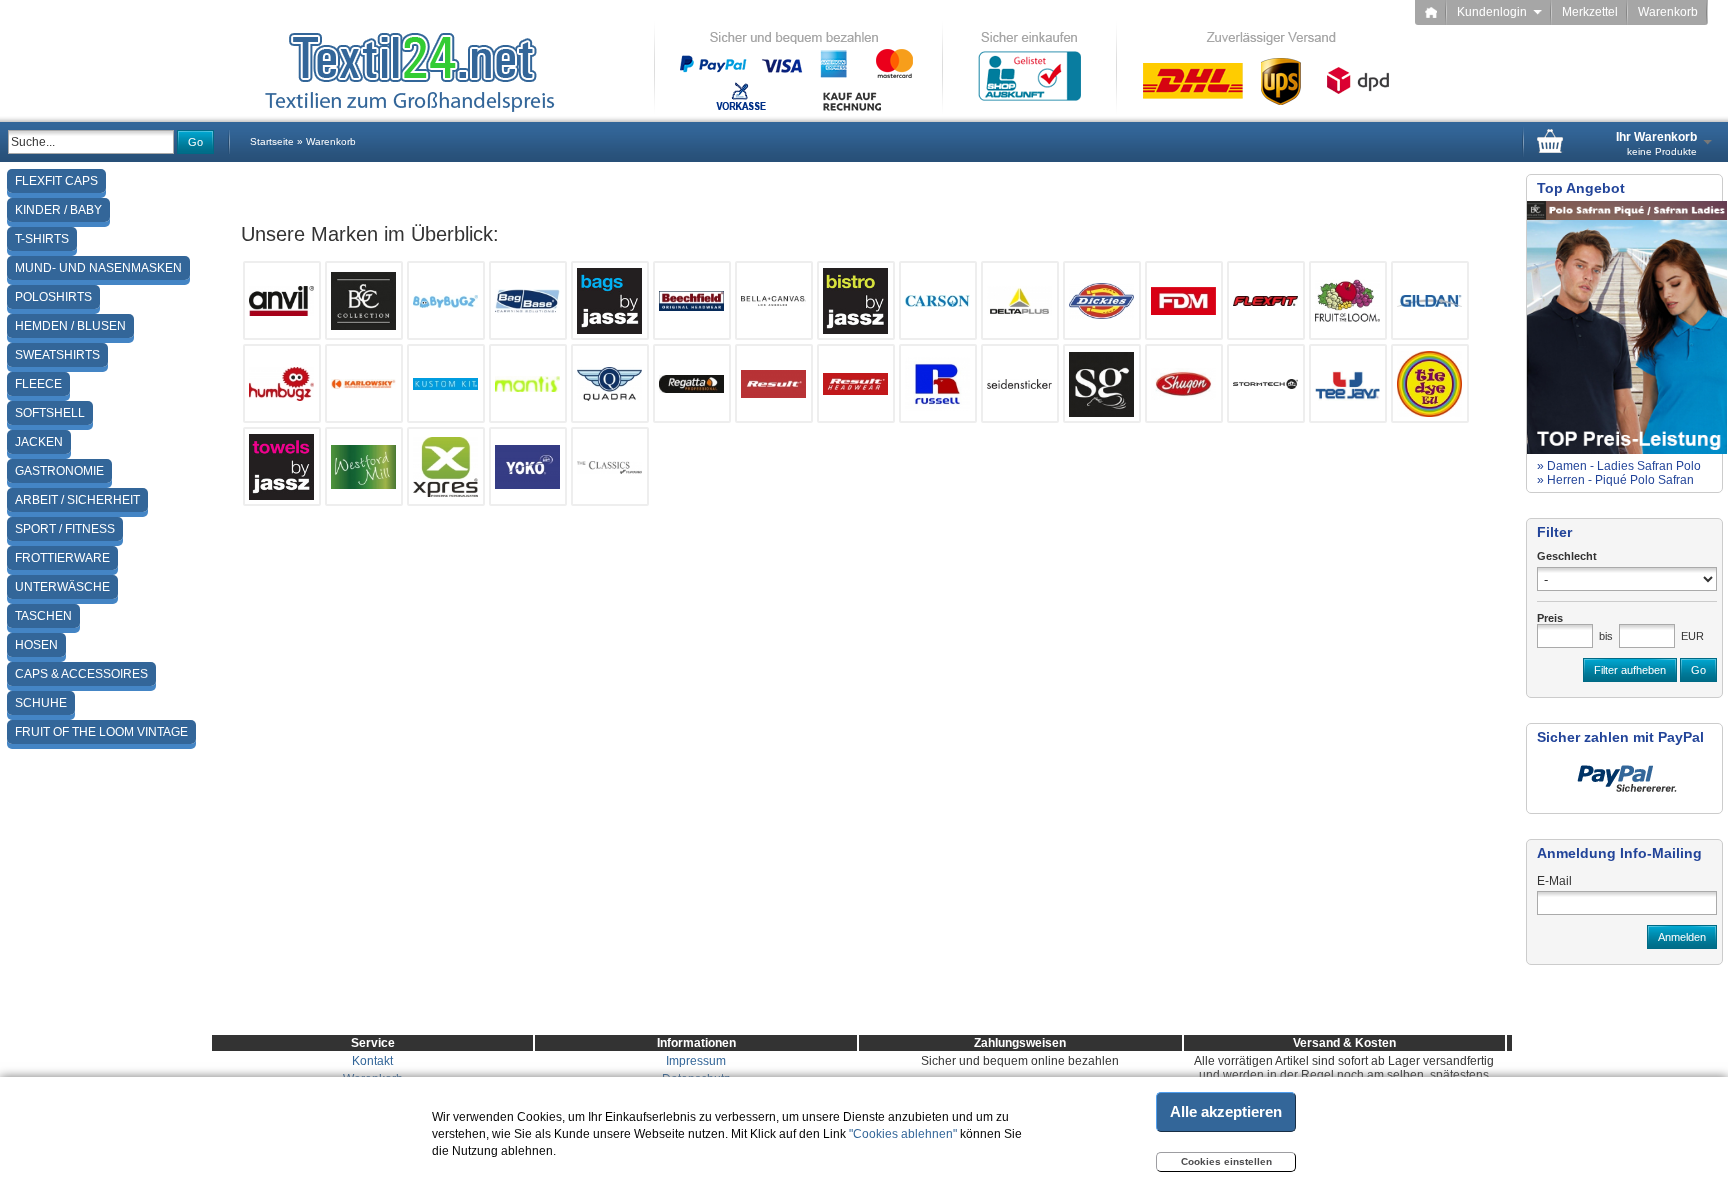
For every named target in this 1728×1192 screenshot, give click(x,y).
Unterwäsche (62, 587)
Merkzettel (1590, 12)
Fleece (38, 384)
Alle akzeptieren (1226, 1111)
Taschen (43, 616)
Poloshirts (53, 297)
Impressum (696, 1061)
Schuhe (41, 703)
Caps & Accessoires (81, 674)
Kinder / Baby (58, 210)
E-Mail (1554, 881)
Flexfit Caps (56, 181)
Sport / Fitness (65, 529)
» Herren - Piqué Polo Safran (1615, 480)
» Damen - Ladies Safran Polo (1619, 466)
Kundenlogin (1499, 12)
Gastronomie (59, 471)
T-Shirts (42, 239)
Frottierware (62, 558)
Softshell (50, 413)
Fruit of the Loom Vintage (101, 732)
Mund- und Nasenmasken (98, 268)
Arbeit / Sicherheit (77, 500)
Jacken (39, 442)
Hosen (36, 645)
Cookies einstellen (1226, 1161)
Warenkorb (1668, 12)
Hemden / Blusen (70, 326)
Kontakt (372, 1061)
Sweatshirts (57, 355)
